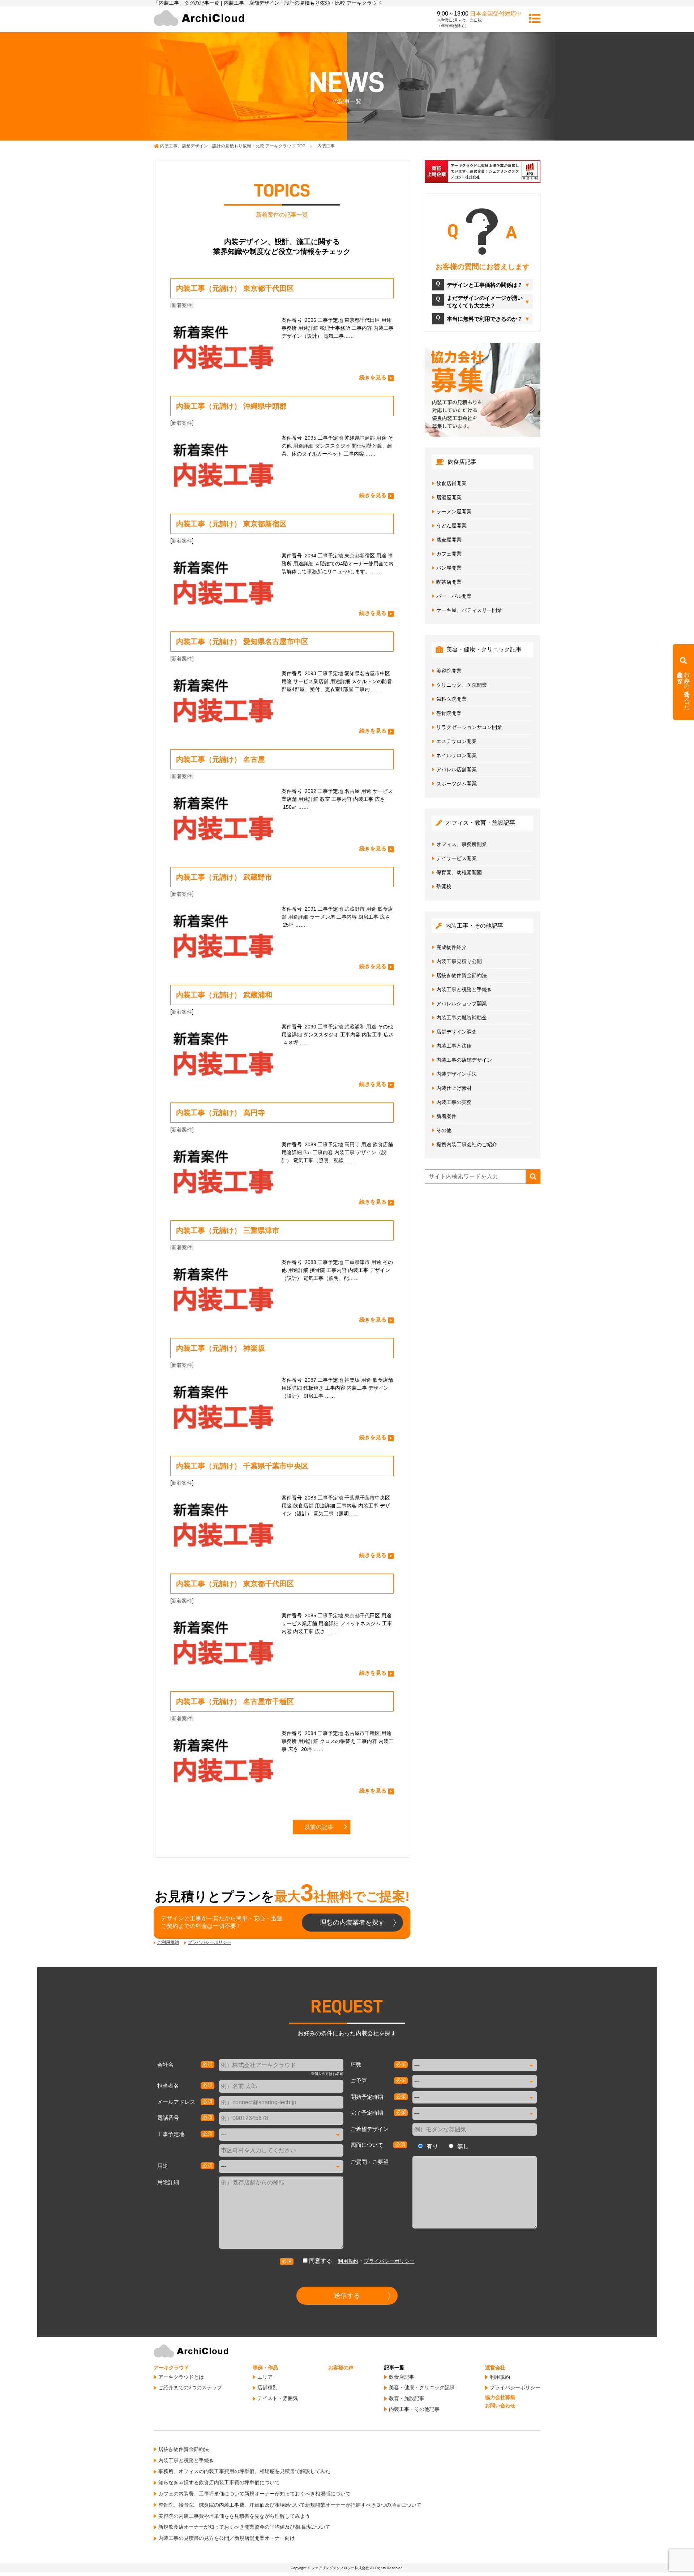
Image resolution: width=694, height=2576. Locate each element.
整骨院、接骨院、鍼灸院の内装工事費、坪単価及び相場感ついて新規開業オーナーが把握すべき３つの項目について (290, 2505)
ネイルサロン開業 (457, 755)
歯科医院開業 (451, 699)
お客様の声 (341, 2368)
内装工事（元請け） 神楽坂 (220, 1348)
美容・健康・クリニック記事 (422, 2387)
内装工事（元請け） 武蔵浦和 (224, 995)
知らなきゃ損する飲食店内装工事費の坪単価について (219, 2482)
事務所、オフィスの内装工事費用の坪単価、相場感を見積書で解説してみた (244, 2471)
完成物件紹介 (451, 947)
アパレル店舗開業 (457, 769)
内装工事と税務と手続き (464, 989)
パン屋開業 (449, 568)
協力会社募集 (500, 2397)
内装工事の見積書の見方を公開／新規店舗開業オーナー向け (227, 2538)
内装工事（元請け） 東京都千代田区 (235, 288)
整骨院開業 (449, 713)
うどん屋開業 (451, 526)
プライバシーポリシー (210, 1942)
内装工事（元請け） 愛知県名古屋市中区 (242, 642)
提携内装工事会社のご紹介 (467, 1144)
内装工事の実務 (454, 1102)
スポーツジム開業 (457, 784)
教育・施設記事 (407, 2398)
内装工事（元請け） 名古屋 (220, 759)
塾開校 (444, 886)
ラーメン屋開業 (454, 512)
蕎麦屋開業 (449, 540)
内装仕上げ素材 (454, 1088)
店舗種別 (267, 2387)
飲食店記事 (402, 2377)
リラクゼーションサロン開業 (469, 727)
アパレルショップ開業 (462, 1004)
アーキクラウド (171, 2368)
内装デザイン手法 (457, 1074)
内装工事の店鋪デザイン (464, 1060)
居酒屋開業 (449, 497)
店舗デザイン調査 (457, 1032)
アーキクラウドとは (181, 2377)
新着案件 (182, 305)
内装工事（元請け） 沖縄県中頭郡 (231, 406)
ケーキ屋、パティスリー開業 (469, 610)
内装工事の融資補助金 (462, 1018)
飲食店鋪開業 (451, 483)
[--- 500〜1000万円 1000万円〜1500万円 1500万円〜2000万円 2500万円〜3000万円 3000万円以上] (475, 2081)
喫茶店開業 (449, 582)
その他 (444, 1130)
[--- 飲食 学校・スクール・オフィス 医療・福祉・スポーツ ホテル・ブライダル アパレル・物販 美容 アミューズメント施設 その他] (281, 2166)
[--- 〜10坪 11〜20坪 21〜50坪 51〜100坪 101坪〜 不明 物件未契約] (475, 2065)
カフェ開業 (449, 554)
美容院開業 (449, 671)
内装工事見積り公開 (459, 961)
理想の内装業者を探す (352, 1923)
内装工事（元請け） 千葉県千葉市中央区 (242, 1466)
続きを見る (373, 377)
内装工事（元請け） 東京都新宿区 (231, 524)
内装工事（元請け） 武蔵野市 (224, 877)
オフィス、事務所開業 (462, 844)
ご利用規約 (168, 1942)
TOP (233, 146)
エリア (265, 2377)
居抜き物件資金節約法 (462, 975)
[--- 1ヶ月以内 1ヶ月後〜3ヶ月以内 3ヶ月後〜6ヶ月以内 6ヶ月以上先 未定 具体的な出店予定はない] (475, 2097)
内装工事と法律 (454, 1046)
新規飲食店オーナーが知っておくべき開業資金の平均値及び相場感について (244, 2527)
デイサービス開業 (457, 858)
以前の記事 (319, 1827)
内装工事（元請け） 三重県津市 (228, 1230)
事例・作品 (265, 2368)
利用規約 (348, 2261)
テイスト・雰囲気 (278, 2398)
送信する (347, 2296)
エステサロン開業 (457, 741)
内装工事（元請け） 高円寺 (220, 1113)
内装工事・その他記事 (414, 2409)
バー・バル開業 (454, 596)
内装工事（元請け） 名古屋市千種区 (235, 1701)
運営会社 (495, 2368)
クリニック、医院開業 (462, 685)
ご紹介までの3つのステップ (190, 2387)
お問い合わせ (500, 2405)
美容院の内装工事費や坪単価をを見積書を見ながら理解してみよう (234, 2516)
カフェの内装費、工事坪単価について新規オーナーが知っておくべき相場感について (254, 2494)
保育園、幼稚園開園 (459, 872)
